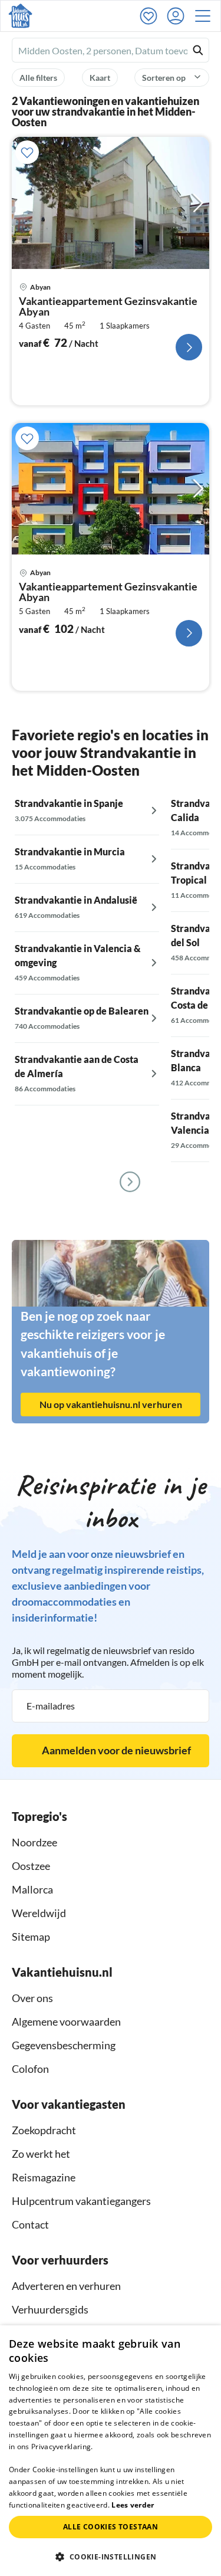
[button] (206, 16)
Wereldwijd (39, 1913)
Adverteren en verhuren (66, 2286)
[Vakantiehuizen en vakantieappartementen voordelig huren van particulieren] (20, 16)
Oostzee (31, 1866)
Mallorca (32, 1889)
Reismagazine (44, 2177)
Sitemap (31, 1937)
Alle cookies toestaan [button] (111, 2527)
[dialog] (111, 2451)
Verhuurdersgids (50, 2309)
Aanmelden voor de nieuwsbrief (116, 1750)
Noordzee (34, 1842)
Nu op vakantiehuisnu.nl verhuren (111, 1404)
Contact (30, 2224)
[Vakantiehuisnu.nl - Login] (179, 16)
